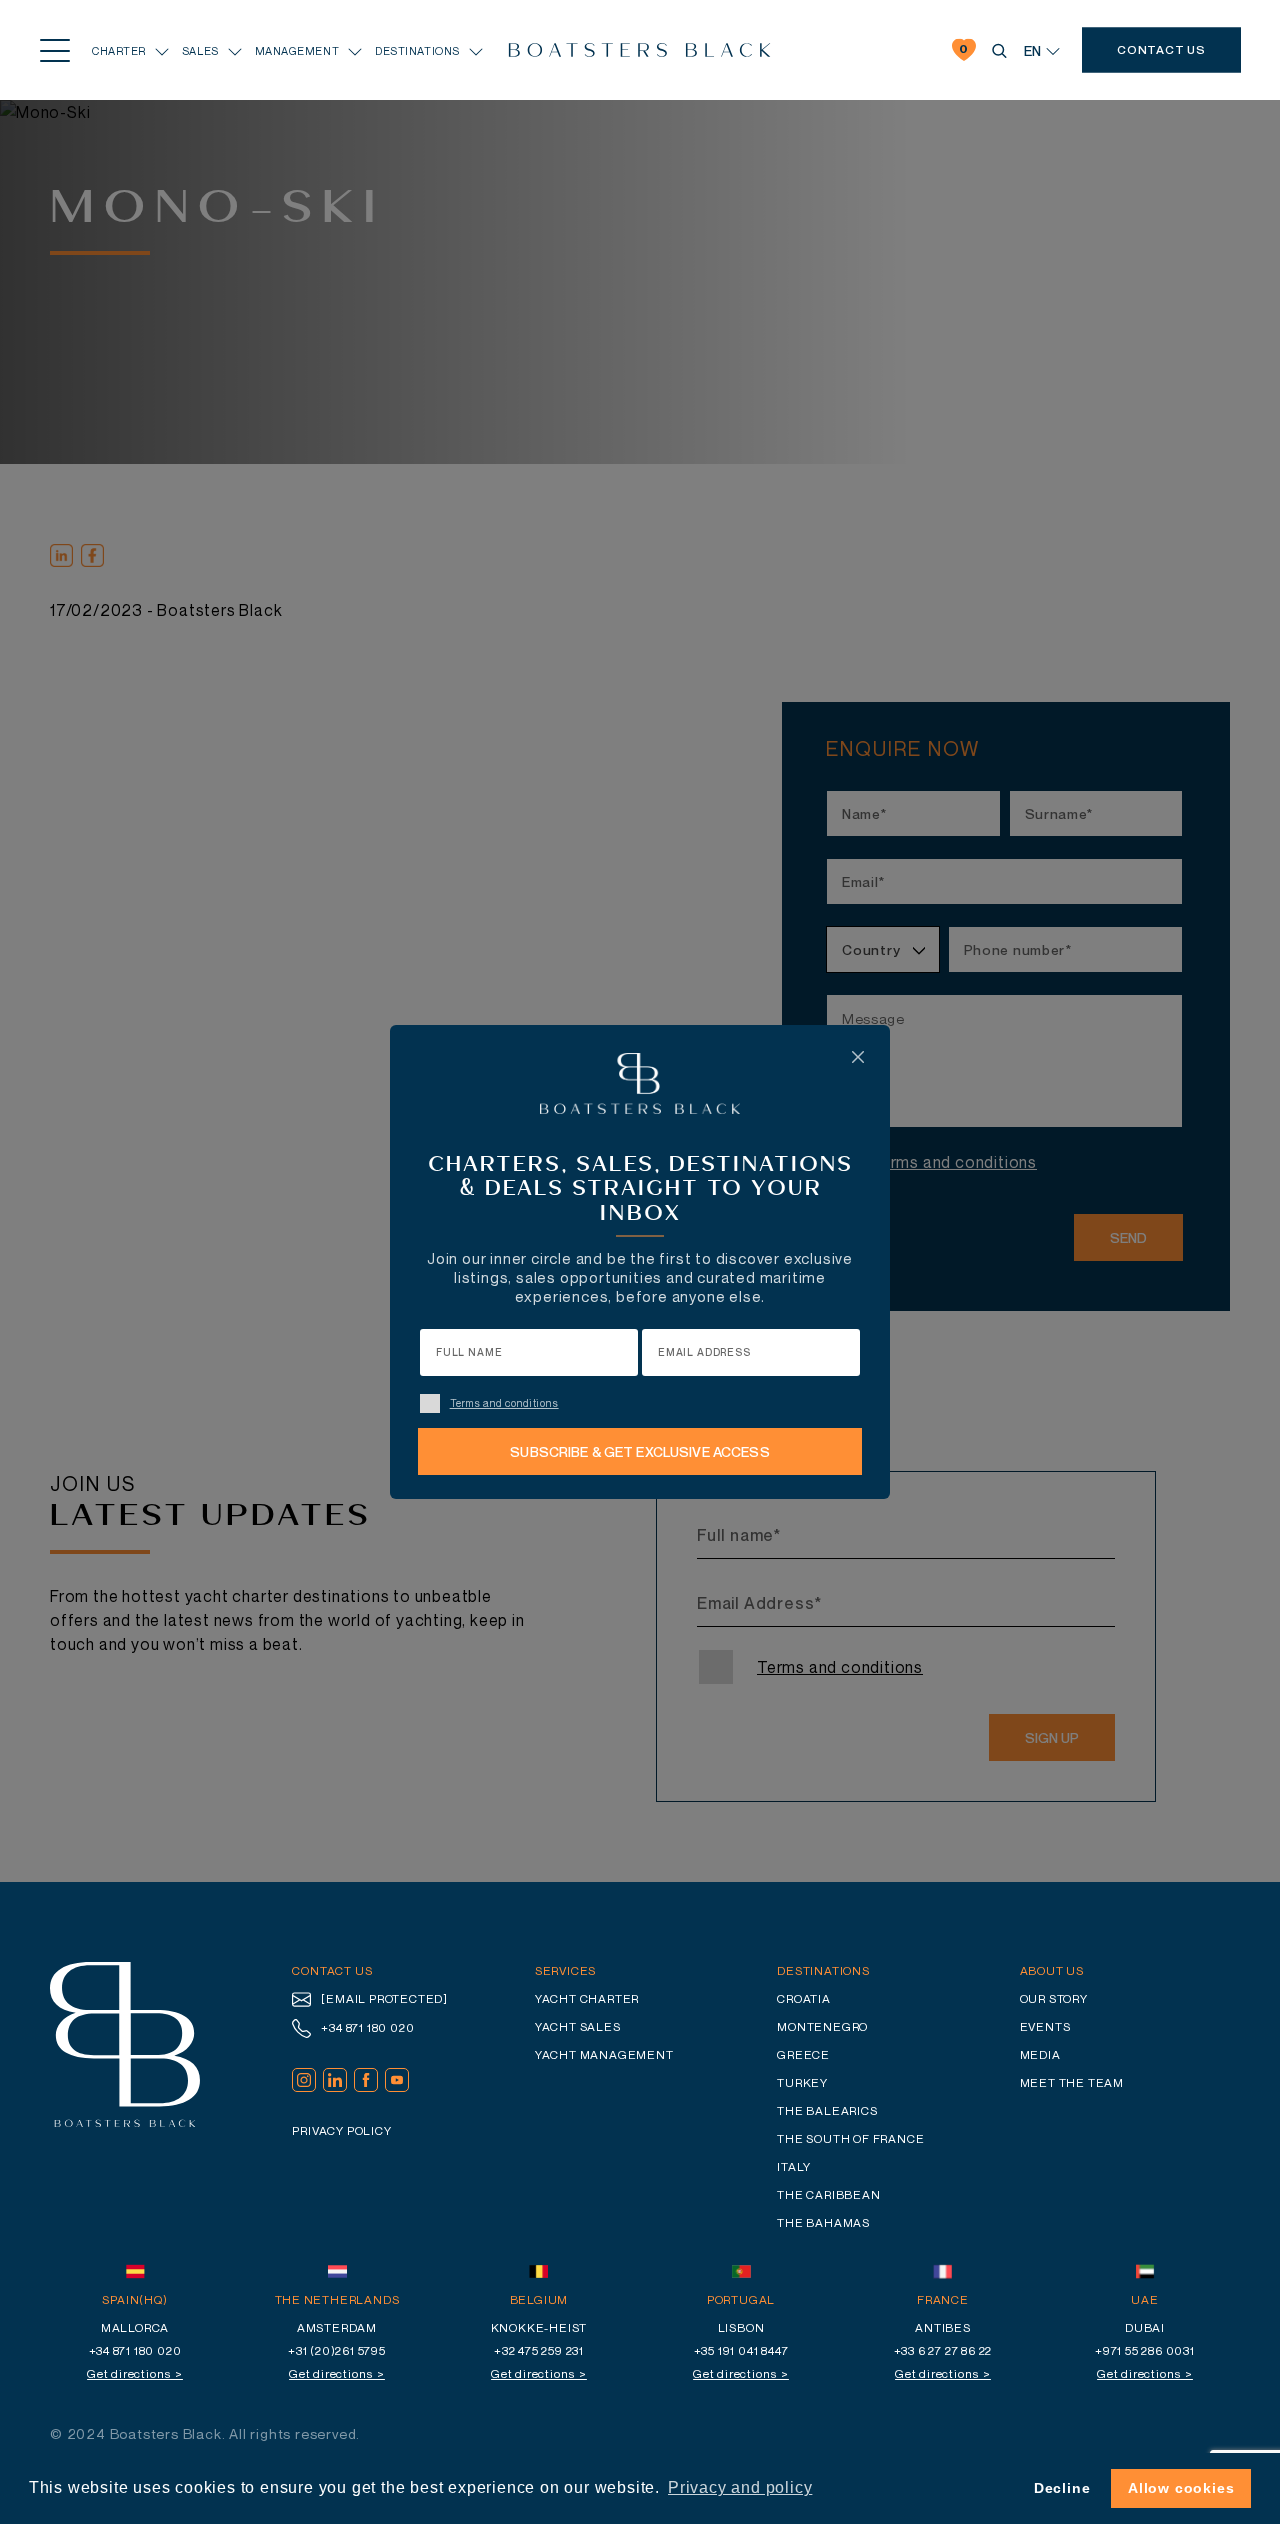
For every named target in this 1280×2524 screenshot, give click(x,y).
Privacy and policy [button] (740, 2487)
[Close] (858, 1057)
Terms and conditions (504, 1403)
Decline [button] (1062, 2488)
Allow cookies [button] (1181, 2488)
